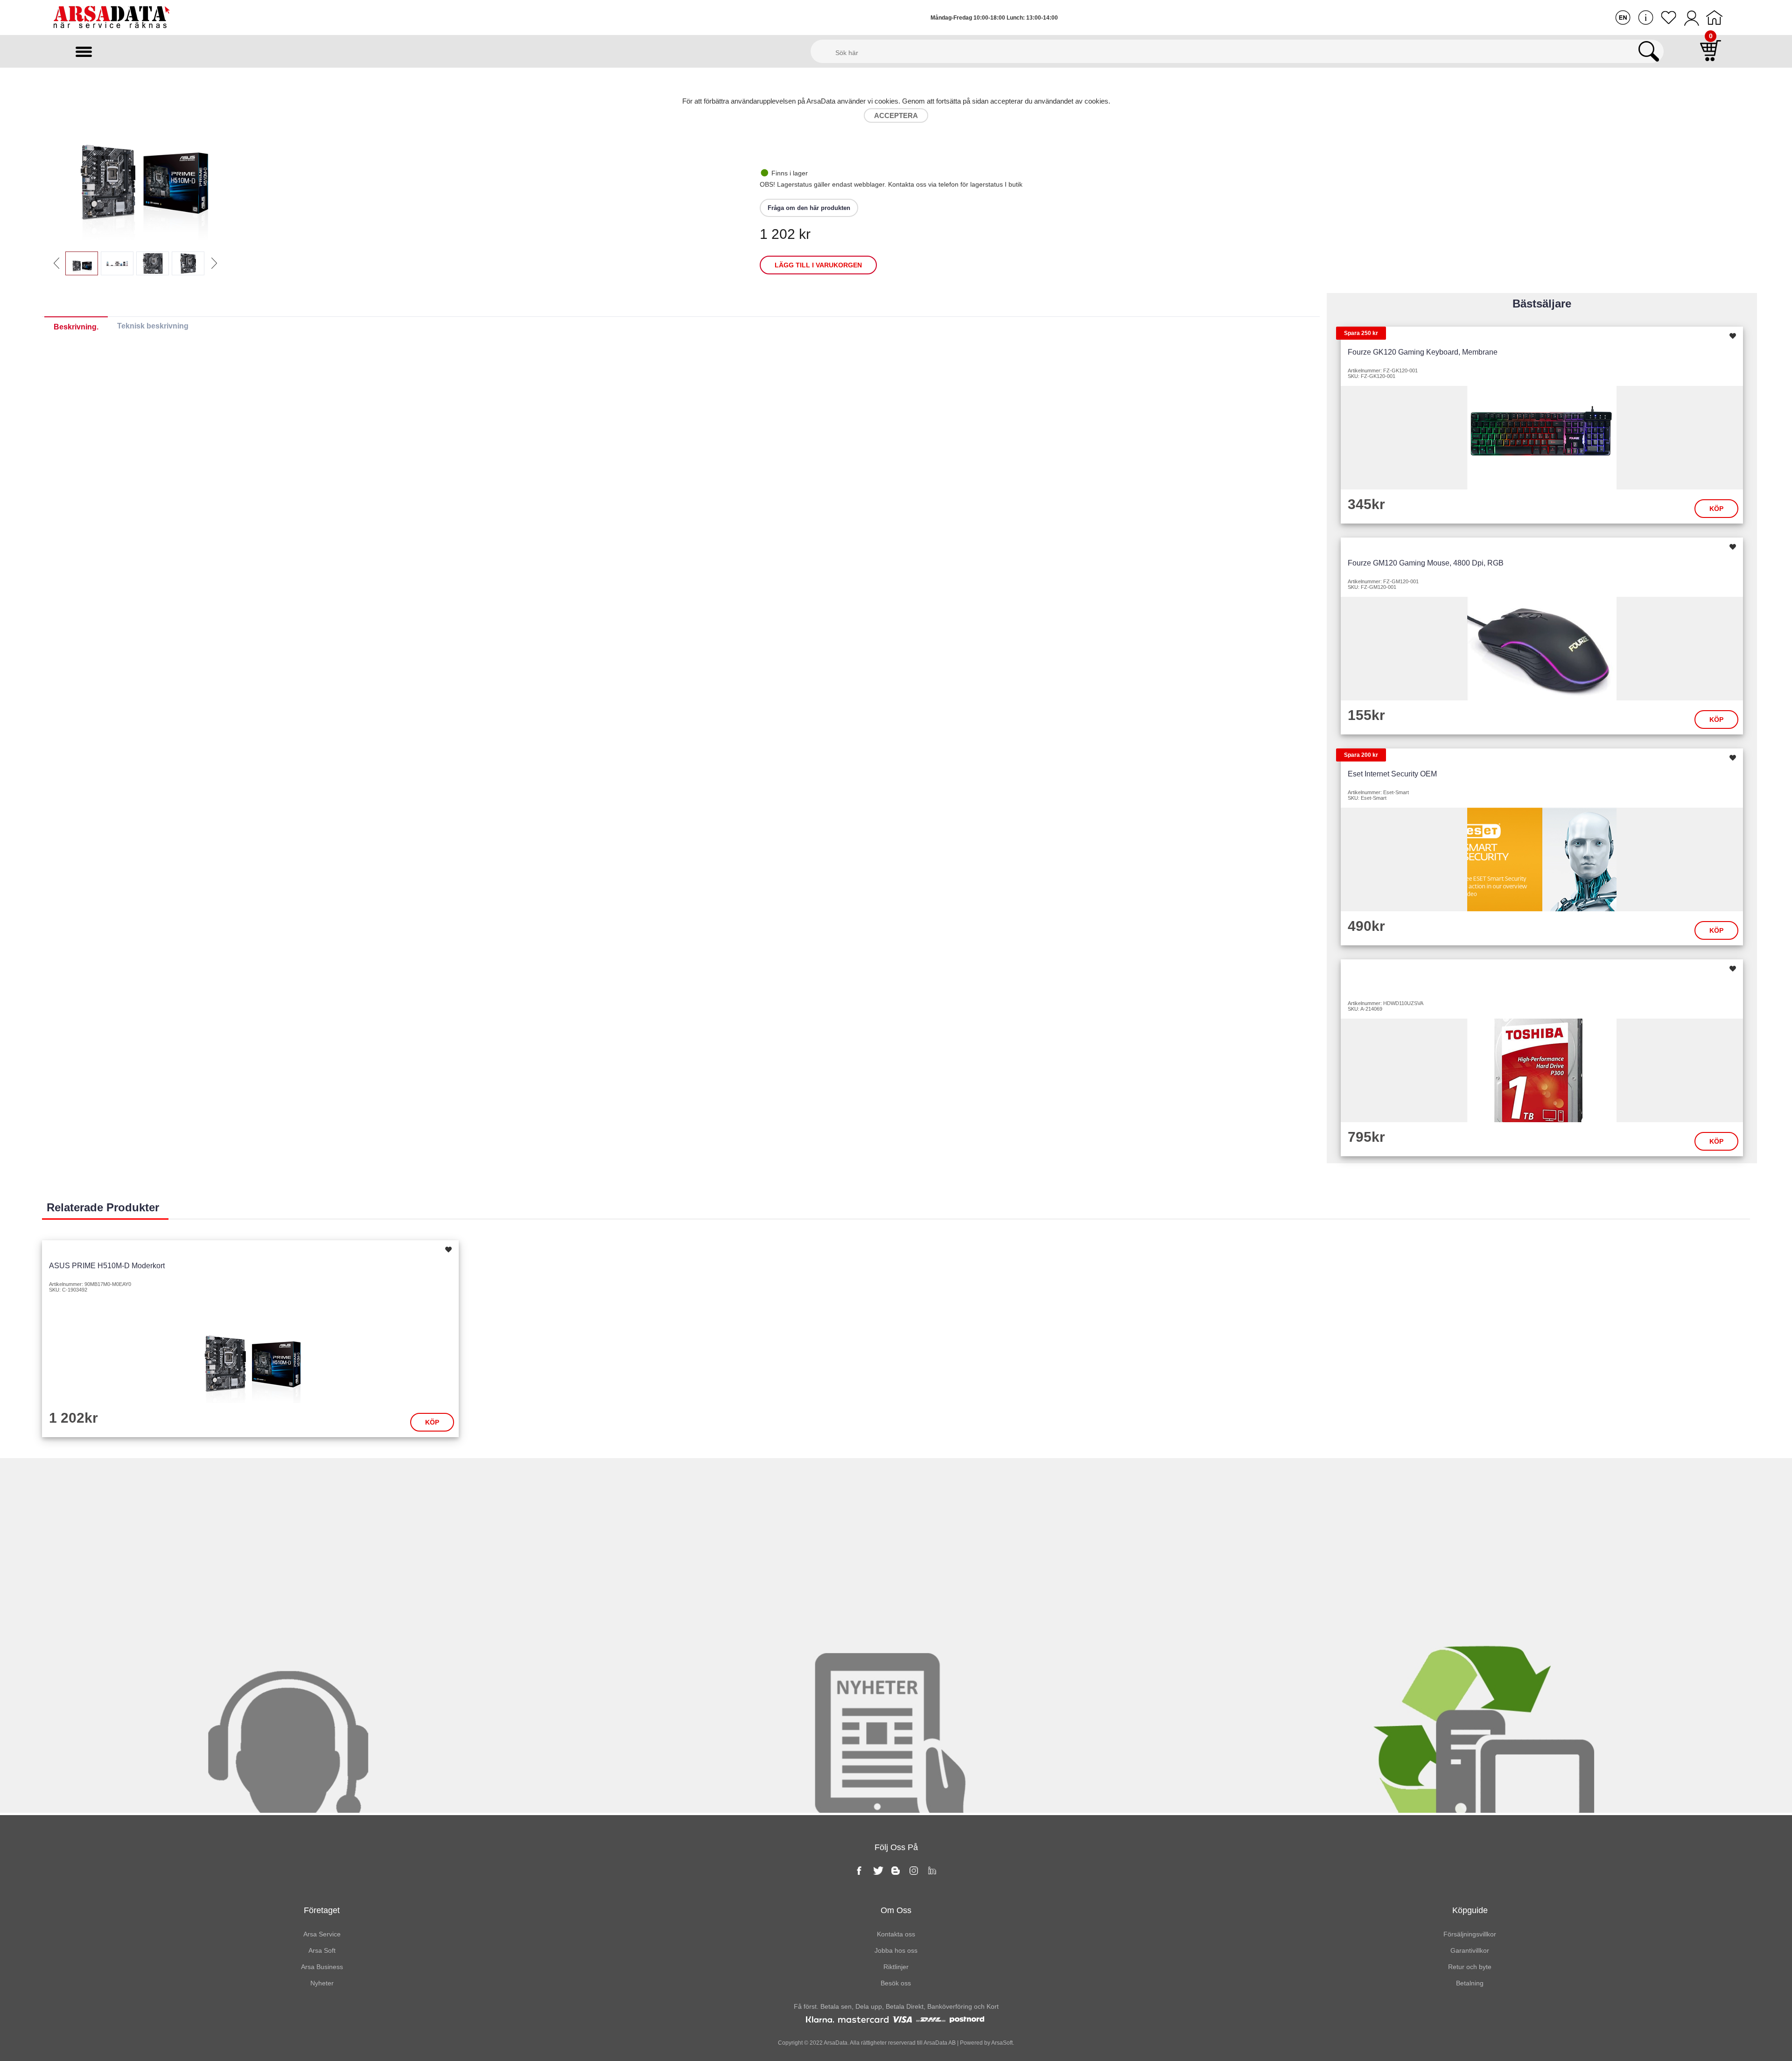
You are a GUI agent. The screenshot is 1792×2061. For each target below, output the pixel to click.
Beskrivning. (76, 327)
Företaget (322, 1910)
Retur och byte (1470, 1967)
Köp (1716, 509)
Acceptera (896, 115)
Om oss (896, 1910)
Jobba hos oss (896, 1950)
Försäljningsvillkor (1470, 1934)
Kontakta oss (298, 1477)
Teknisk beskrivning (153, 326)
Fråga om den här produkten (809, 208)
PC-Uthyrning (1493, 1477)
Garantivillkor (1470, 1950)
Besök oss (896, 1983)
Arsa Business (322, 1967)
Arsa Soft (322, 1950)
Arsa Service (322, 1934)
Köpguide (1470, 1910)
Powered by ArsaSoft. (986, 2043)
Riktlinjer (896, 1967)
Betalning (1470, 1983)
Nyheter (896, 1477)
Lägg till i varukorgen (818, 265)
